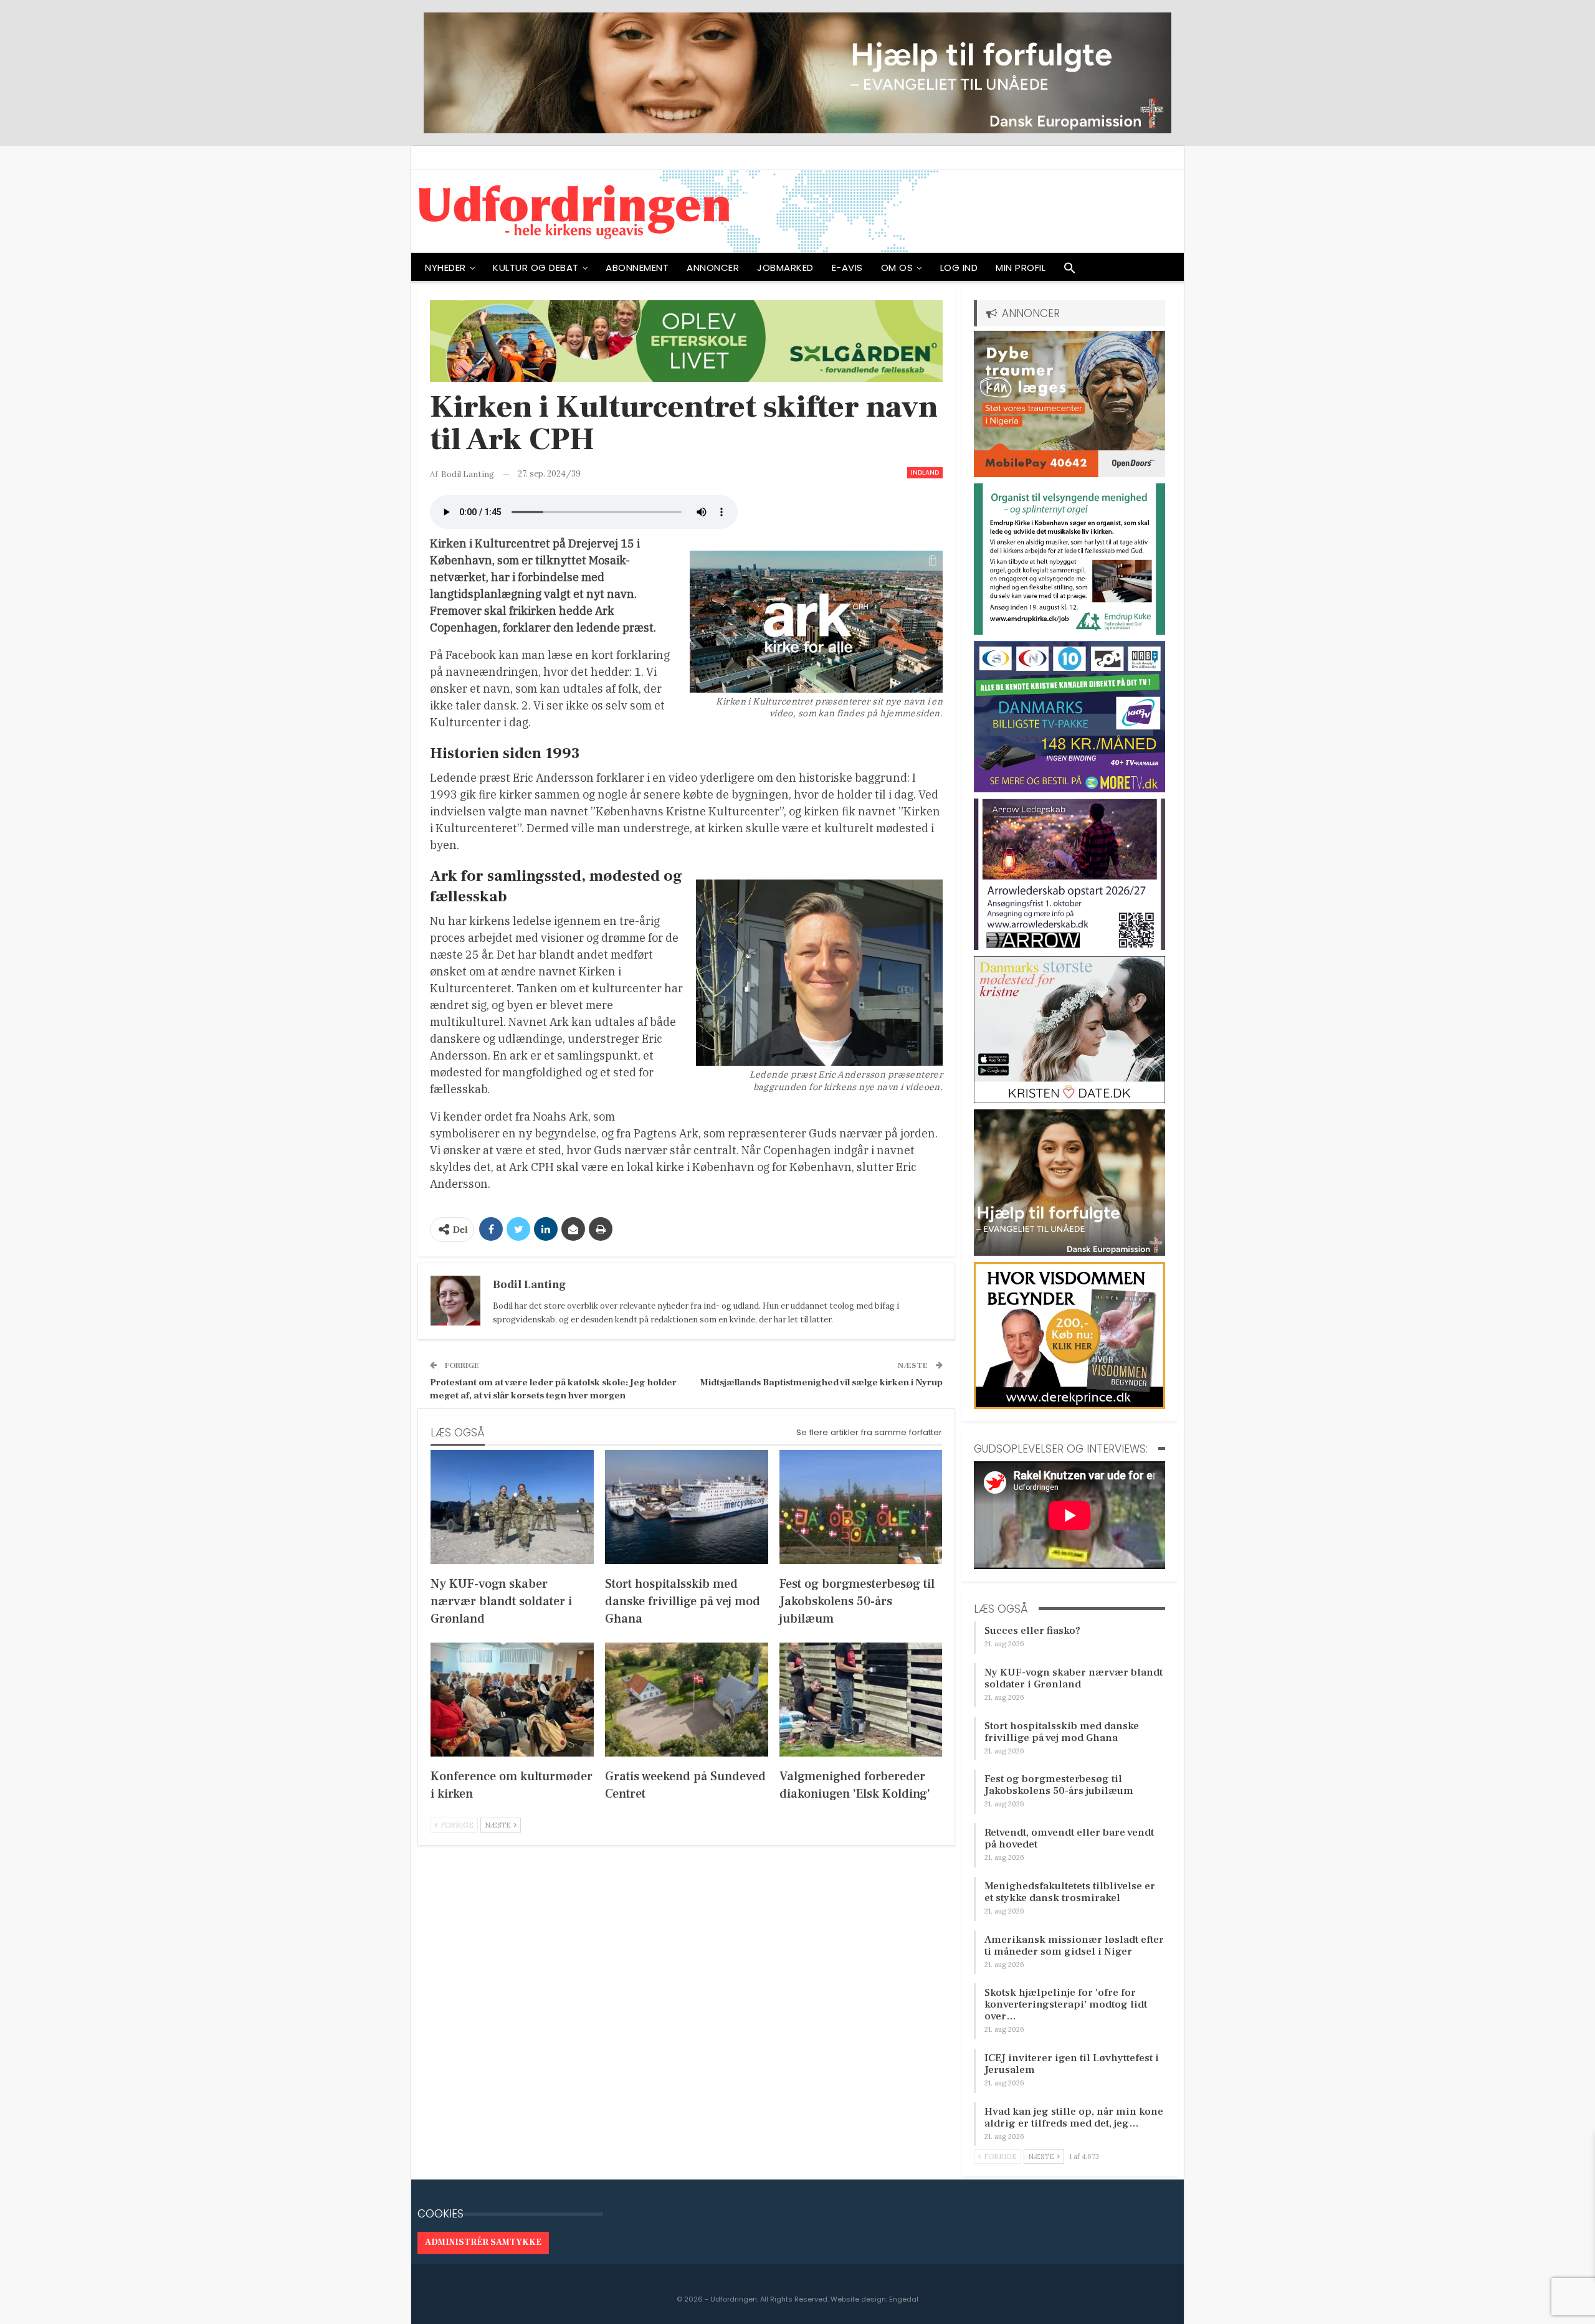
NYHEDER (445, 268)
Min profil (1021, 268)
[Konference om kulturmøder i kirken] (512, 1700)
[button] (1070, 271)
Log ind (959, 268)
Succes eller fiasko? (1032, 1631)
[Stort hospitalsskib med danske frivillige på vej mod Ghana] (687, 1507)
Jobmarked (785, 268)
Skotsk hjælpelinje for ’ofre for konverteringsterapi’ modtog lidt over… (1066, 2004)
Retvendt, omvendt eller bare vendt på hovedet (1069, 1838)
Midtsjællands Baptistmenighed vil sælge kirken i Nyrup (821, 1383)
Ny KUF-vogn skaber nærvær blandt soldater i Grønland (1074, 1678)
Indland (925, 472)
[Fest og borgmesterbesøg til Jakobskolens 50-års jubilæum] (861, 1507)
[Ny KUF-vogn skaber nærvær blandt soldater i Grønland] (512, 1507)
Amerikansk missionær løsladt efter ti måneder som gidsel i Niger (1074, 1946)
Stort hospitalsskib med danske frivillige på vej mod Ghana (1062, 1732)
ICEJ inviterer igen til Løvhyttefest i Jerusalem (1072, 2064)
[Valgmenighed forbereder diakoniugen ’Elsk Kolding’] (861, 1700)
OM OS (897, 268)
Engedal (904, 2299)
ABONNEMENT (637, 268)
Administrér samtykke (483, 2242)
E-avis (847, 268)
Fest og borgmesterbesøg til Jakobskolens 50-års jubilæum (1059, 1785)
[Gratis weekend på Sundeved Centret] (687, 1700)
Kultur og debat (536, 268)
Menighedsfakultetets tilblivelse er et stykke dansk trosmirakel (1070, 1892)
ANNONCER (713, 268)
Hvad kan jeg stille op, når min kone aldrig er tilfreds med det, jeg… (1074, 2118)
